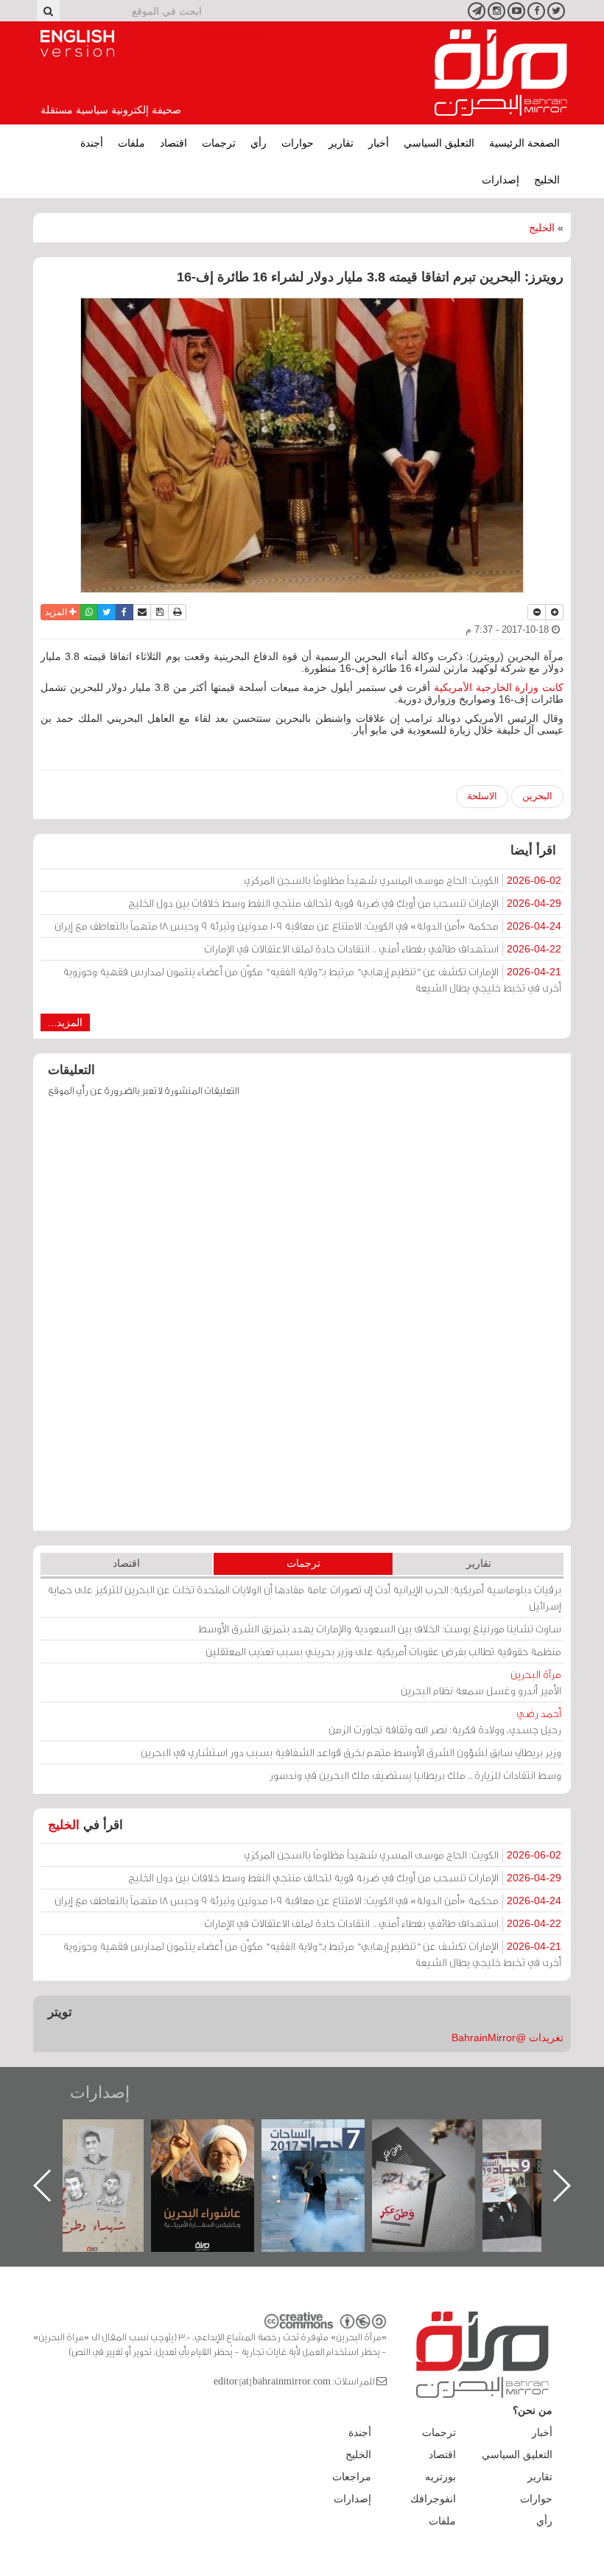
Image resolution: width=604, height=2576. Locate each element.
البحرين (537, 796)
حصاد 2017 (425, 2135)
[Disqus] (302, 1321)
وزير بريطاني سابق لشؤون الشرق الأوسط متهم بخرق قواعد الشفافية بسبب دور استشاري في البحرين (351, 1752)
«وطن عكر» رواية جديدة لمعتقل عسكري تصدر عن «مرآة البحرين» (535, 2162)
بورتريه (440, 2477)
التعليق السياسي (439, 143)
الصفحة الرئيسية (524, 143)
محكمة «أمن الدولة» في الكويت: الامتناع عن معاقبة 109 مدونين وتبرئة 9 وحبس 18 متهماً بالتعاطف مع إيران (308, 926)
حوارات (298, 143)
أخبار (379, 143)
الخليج (547, 180)
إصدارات (501, 180)
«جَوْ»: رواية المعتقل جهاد (94, 2144)
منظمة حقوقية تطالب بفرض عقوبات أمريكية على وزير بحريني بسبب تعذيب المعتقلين (383, 1651)
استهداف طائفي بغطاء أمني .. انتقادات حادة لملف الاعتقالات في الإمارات (383, 948)
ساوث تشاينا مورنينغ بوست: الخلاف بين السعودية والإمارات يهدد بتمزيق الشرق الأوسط (380, 1628)
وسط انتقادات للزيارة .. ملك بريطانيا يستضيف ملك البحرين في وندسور (415, 1775)
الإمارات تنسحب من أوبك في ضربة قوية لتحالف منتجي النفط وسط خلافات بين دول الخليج (345, 903)
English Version (77, 43)
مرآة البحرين (501, 73)
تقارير (341, 143)
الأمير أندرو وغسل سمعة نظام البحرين (481, 1682)
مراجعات (352, 2477)
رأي (259, 143)
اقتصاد (173, 143)
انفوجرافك (433, 2499)
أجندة (92, 143)
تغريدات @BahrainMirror (508, 2038)
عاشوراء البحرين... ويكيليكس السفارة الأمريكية (314, 2153)
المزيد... (65, 1022)
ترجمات (219, 143)
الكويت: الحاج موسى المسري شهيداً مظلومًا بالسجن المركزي (403, 880)
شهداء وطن (204, 2135)
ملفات (131, 143)
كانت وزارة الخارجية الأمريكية (499, 687)
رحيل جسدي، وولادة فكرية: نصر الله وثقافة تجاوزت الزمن (445, 1721)
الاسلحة (482, 796)
